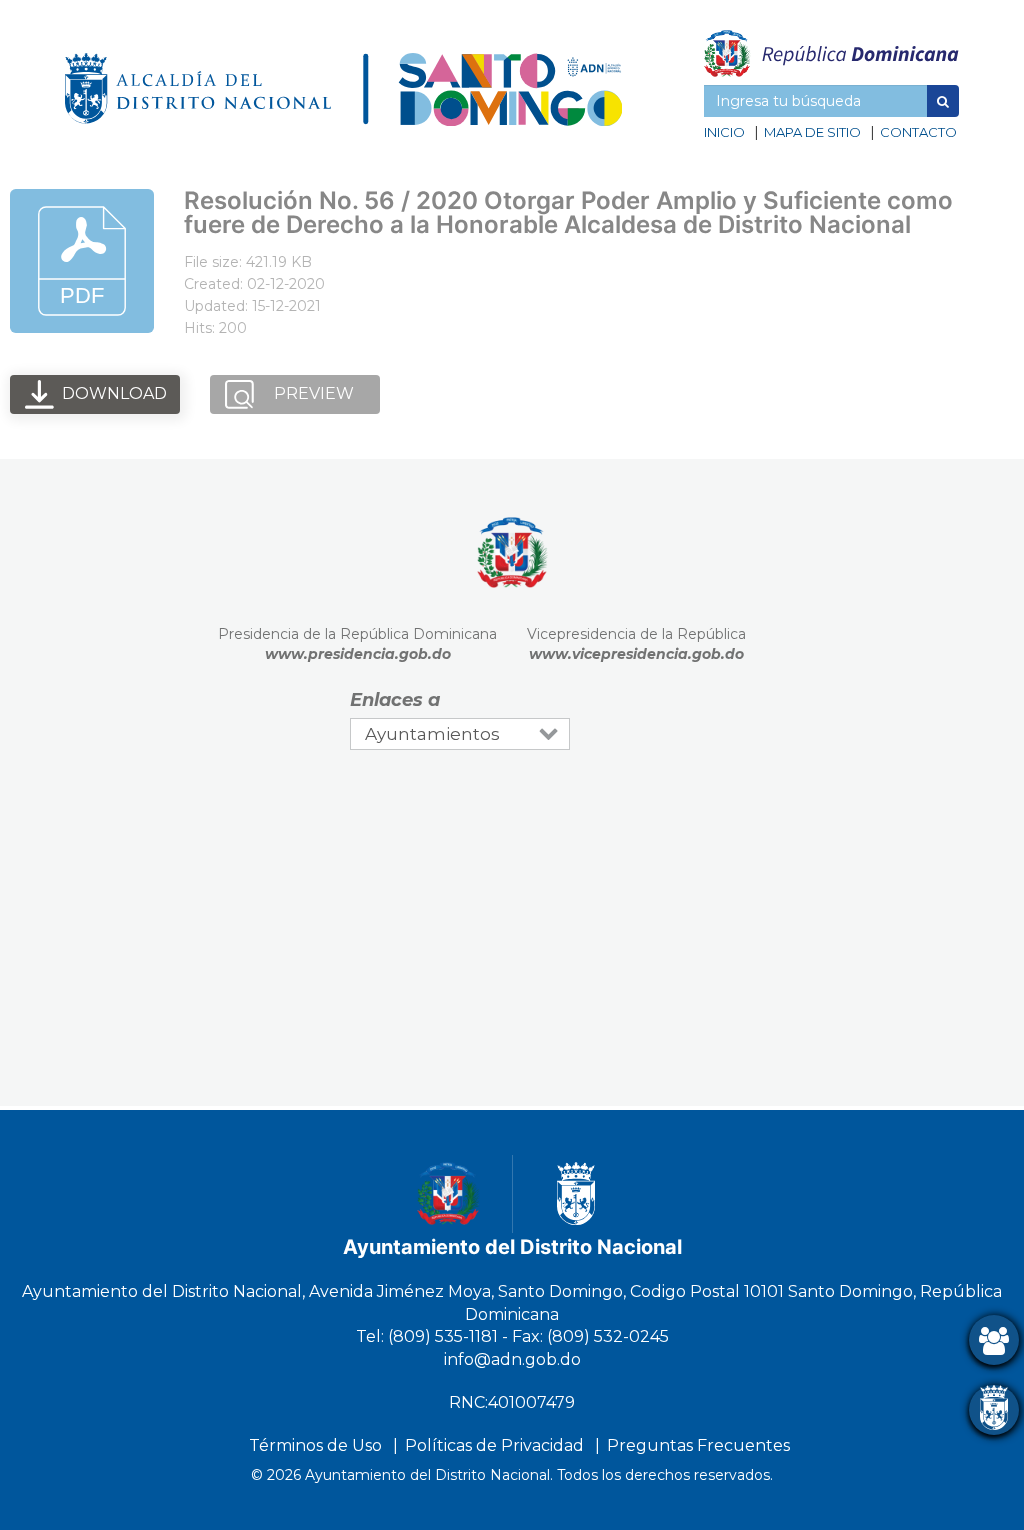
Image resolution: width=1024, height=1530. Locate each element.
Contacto (918, 132)
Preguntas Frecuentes (698, 1445)
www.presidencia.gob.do (358, 654)
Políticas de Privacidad (494, 1445)
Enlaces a (395, 700)
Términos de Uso (315, 1445)
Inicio (724, 132)
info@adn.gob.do (512, 1359)
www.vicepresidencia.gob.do (636, 654)
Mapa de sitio (812, 132)
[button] (943, 101)
